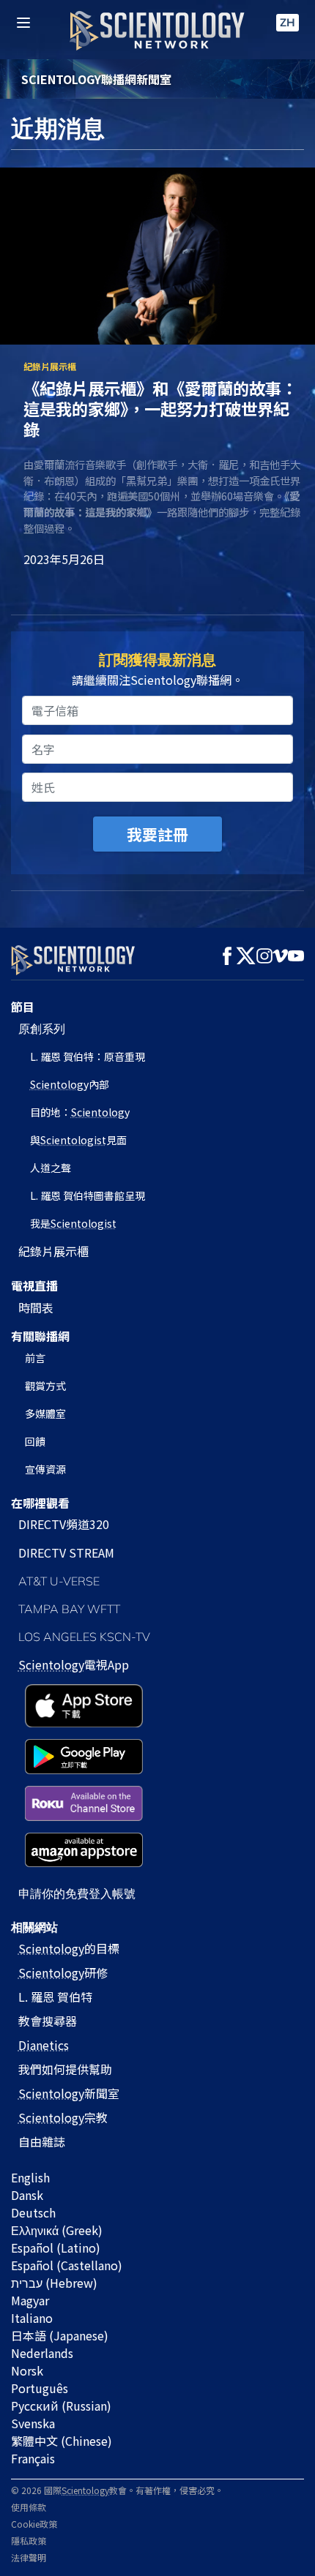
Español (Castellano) (67, 2265)
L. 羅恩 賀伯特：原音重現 (88, 1056)
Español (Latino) (56, 2248)
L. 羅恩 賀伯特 (55, 1997)
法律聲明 (29, 2557)
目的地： (80, 1112)
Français (33, 2458)
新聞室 (69, 2093)
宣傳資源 (45, 1469)
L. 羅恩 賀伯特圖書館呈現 (88, 1195)
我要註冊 (157, 834)
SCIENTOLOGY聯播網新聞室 (96, 79)
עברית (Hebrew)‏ (54, 2283)
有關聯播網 (40, 1336)
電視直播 (34, 1285)
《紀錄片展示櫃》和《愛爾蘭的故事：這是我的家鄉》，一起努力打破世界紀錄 (160, 408)
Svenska (33, 2423)
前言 (35, 1358)
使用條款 (29, 2507)
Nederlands (42, 2353)
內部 (70, 1084)
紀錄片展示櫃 (53, 1251)
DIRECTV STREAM (66, 1552)
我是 (73, 1223)
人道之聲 (51, 1168)
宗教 (63, 2117)
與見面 (78, 1140)
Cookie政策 (34, 2524)
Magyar (30, 2300)
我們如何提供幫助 (65, 2069)
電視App (74, 1664)
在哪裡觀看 (40, 1503)
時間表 (36, 1307)
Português (40, 2388)
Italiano (32, 2318)
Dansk (27, 2195)
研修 (63, 1972)
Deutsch (33, 2212)
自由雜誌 (42, 2141)
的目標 (69, 1948)
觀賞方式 (45, 1386)
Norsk (27, 2370)
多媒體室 (45, 1413)
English (30, 2177)
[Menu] (23, 23)
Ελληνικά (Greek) (57, 2230)
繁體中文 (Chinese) (62, 2441)
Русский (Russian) (61, 2406)
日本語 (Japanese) (60, 2335)
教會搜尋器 (48, 2021)
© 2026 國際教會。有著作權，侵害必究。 (117, 2490)
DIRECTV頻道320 (64, 1524)
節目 (23, 1007)
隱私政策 (29, 2541)
